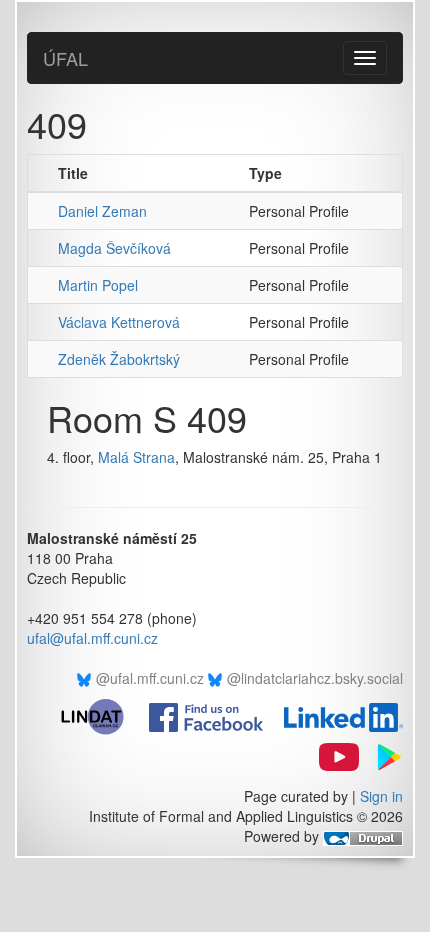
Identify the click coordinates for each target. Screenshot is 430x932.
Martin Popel (98, 285)
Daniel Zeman (102, 211)
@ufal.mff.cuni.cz (150, 678)
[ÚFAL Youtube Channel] (330, 755)
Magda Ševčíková (114, 248)
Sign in (381, 796)
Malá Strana (136, 457)
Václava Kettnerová (119, 322)
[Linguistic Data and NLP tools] (101, 715)
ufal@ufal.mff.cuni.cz (92, 638)
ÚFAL (65, 58)
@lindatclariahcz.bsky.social (315, 678)
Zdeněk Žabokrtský (119, 359)
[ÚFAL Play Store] (383, 755)
